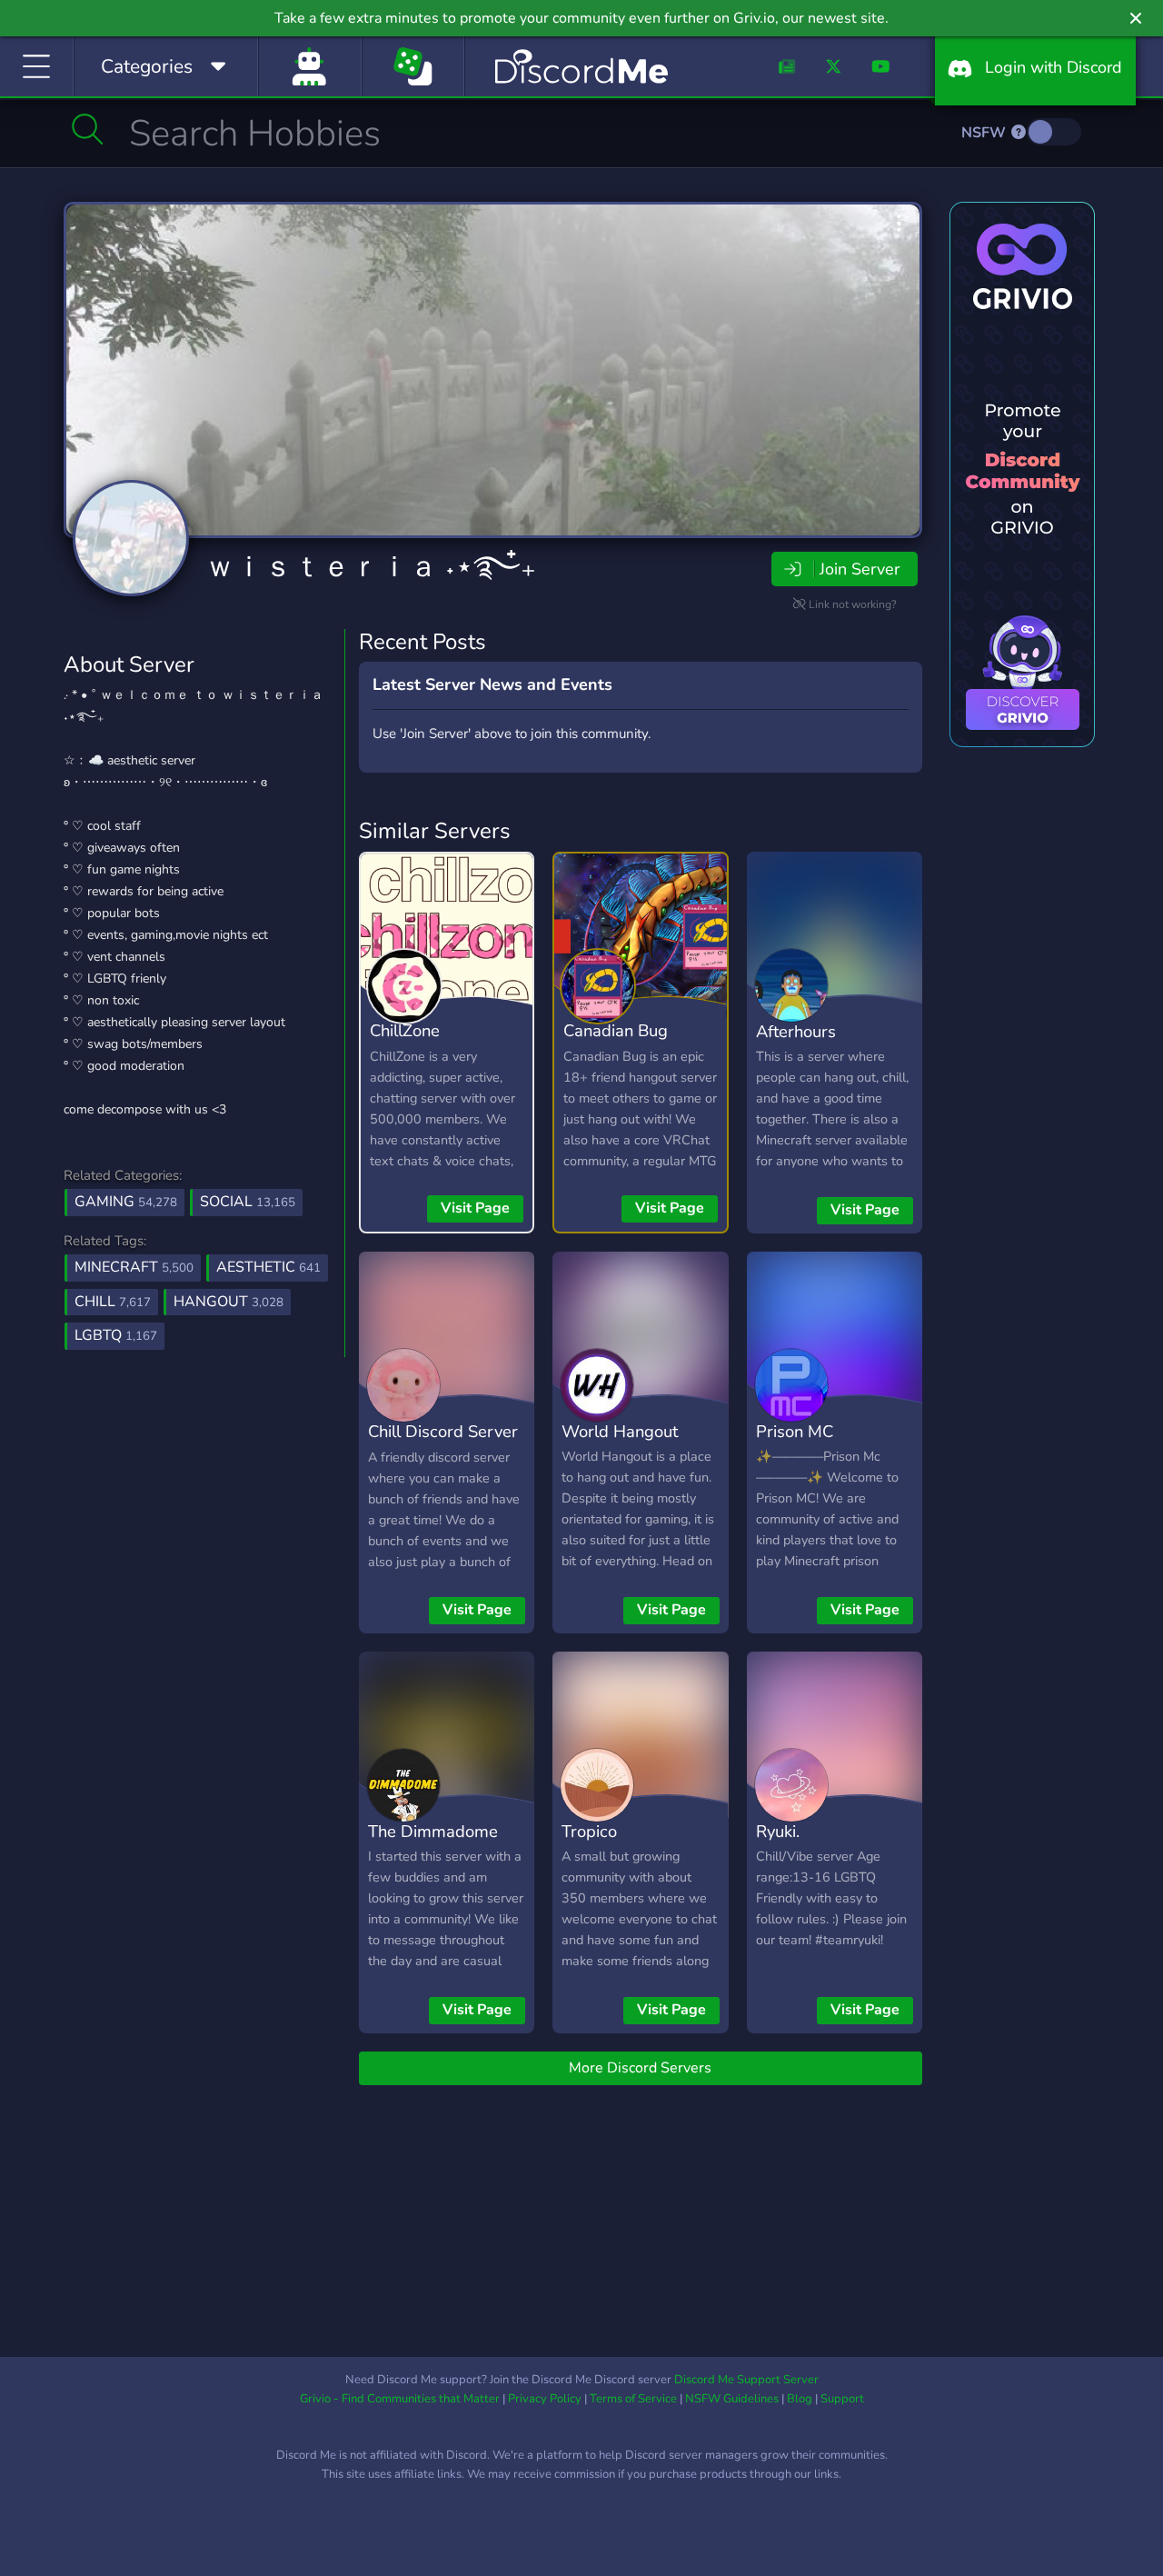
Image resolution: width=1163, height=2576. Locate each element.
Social (248, 1202)
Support (842, 2399)
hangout (229, 1302)
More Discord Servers (640, 2068)
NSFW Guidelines (732, 2399)
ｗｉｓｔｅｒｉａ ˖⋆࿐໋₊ (371, 567)
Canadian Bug (616, 1030)
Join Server (860, 569)
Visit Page (475, 1208)
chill (113, 1302)
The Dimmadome (433, 1831)
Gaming (126, 1202)
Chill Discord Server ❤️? (443, 1444)
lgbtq (116, 1335)
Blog (800, 2399)
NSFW (985, 133)
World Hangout (620, 1431)
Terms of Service (633, 2399)
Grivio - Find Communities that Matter (400, 2399)
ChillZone (405, 1030)
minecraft (134, 1267)
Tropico (589, 1831)
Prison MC (795, 1431)
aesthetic (268, 1267)
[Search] (88, 129)
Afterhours (796, 1031)
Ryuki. (778, 1831)
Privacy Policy (545, 2399)
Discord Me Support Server (746, 2380)
